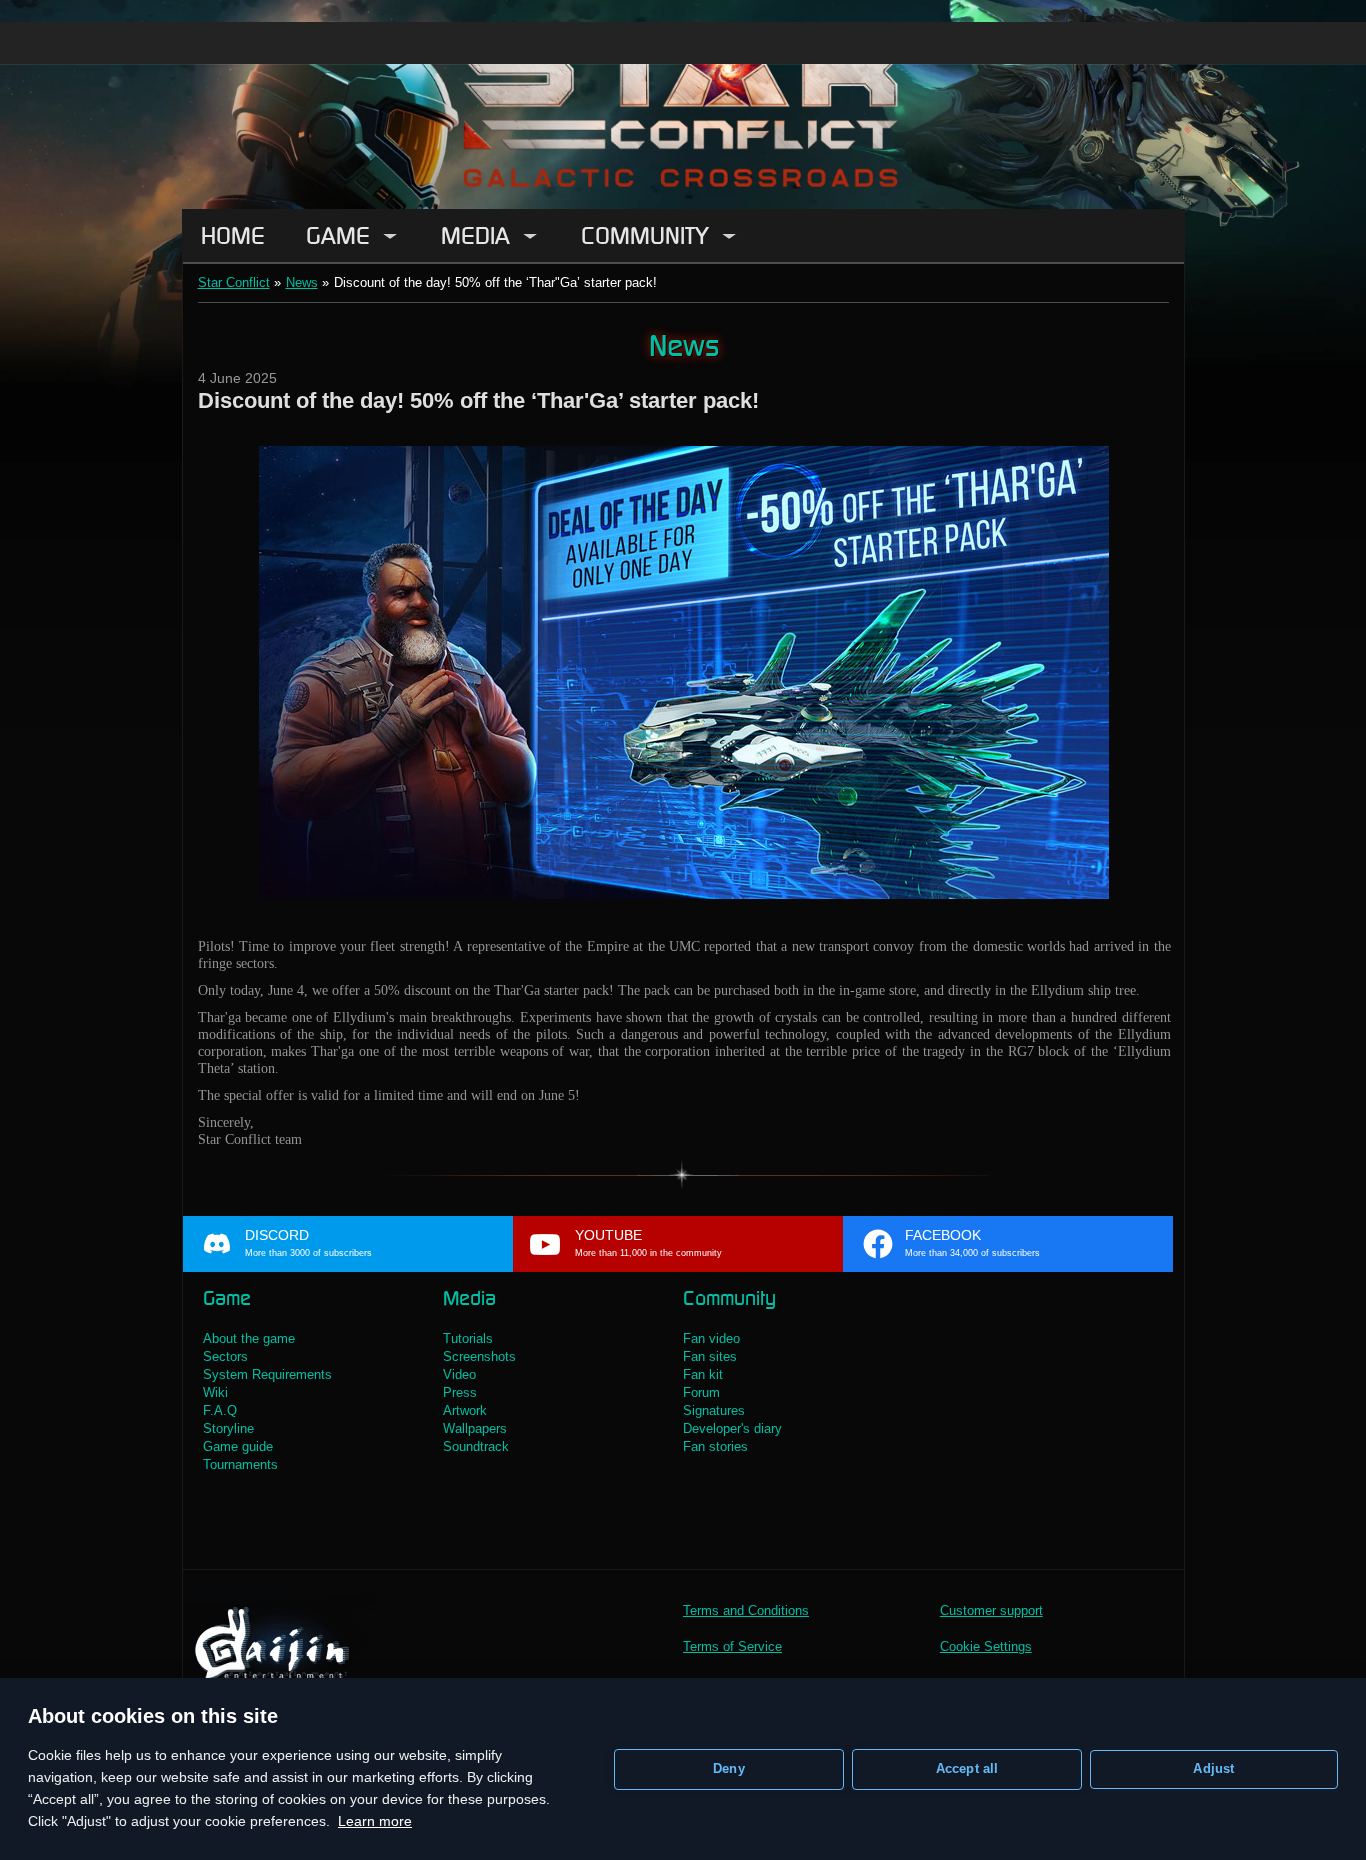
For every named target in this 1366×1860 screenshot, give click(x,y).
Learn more (375, 1821)
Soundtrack (476, 1446)
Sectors (225, 1356)
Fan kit (703, 1374)
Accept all (967, 1768)
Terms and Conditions (746, 1610)
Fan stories (715, 1446)
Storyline (228, 1428)
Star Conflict (234, 282)
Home (233, 235)
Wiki (215, 1392)
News (302, 282)
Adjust (1213, 1768)
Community (645, 235)
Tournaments (240, 1464)
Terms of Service (732, 1646)
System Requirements (267, 1374)
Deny (729, 1768)
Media (475, 235)
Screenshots (479, 1356)
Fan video (711, 1338)
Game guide (238, 1446)
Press (460, 1392)
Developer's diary (732, 1428)
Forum (701, 1392)
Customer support (991, 1610)
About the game (249, 1338)
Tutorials (468, 1338)
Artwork (465, 1410)
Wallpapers (475, 1428)
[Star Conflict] (683, 104)
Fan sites (710, 1356)
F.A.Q (220, 1410)
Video (459, 1374)
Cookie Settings (986, 1646)
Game (338, 235)
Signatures (714, 1410)
